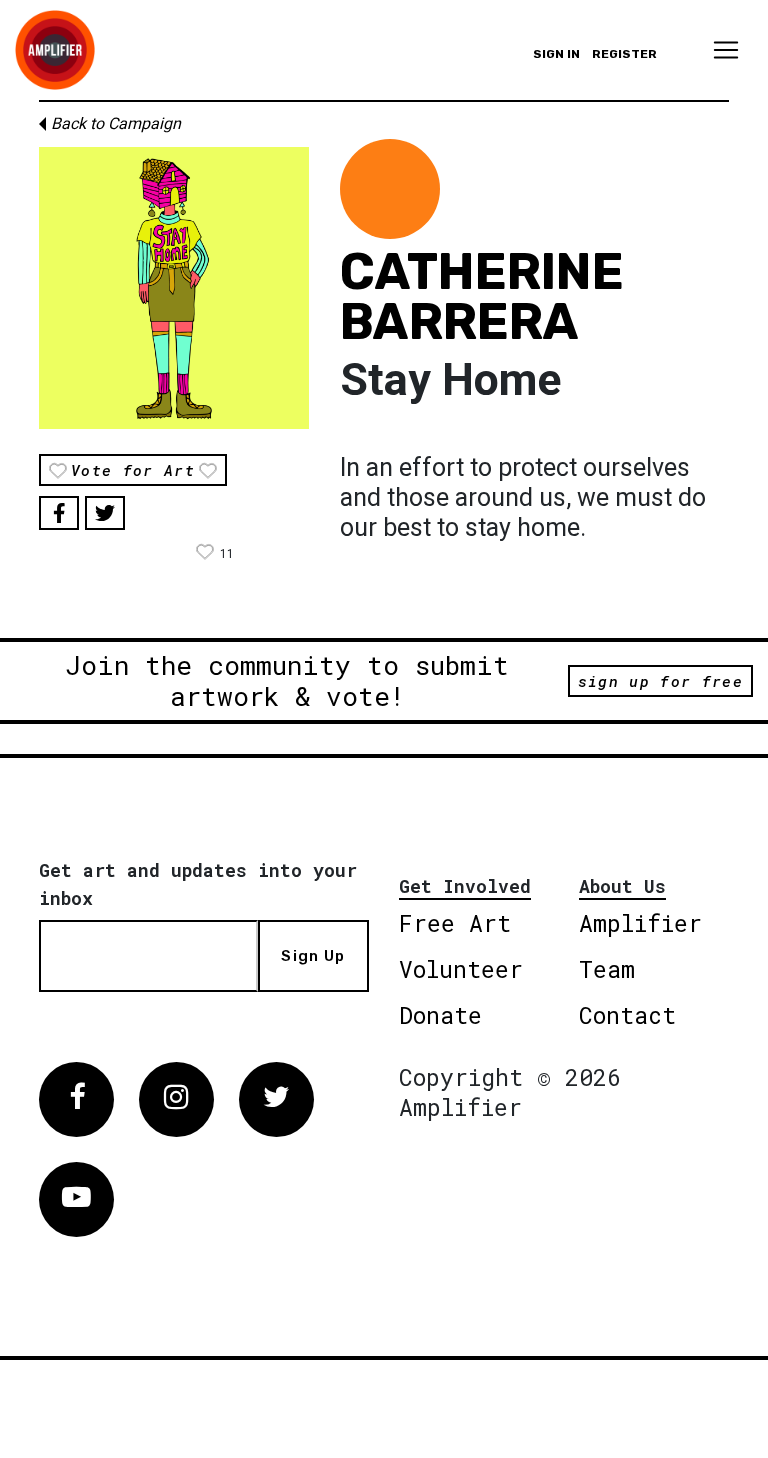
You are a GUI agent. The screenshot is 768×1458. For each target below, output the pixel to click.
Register (624, 54)
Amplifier (640, 923)
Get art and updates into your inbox (198, 884)
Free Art (455, 923)
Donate (440, 1015)
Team (607, 969)
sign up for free (660, 681)
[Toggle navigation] (726, 50)
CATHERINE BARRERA (482, 297)
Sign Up (313, 956)
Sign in (556, 54)
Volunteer (461, 969)
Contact (627, 1015)
